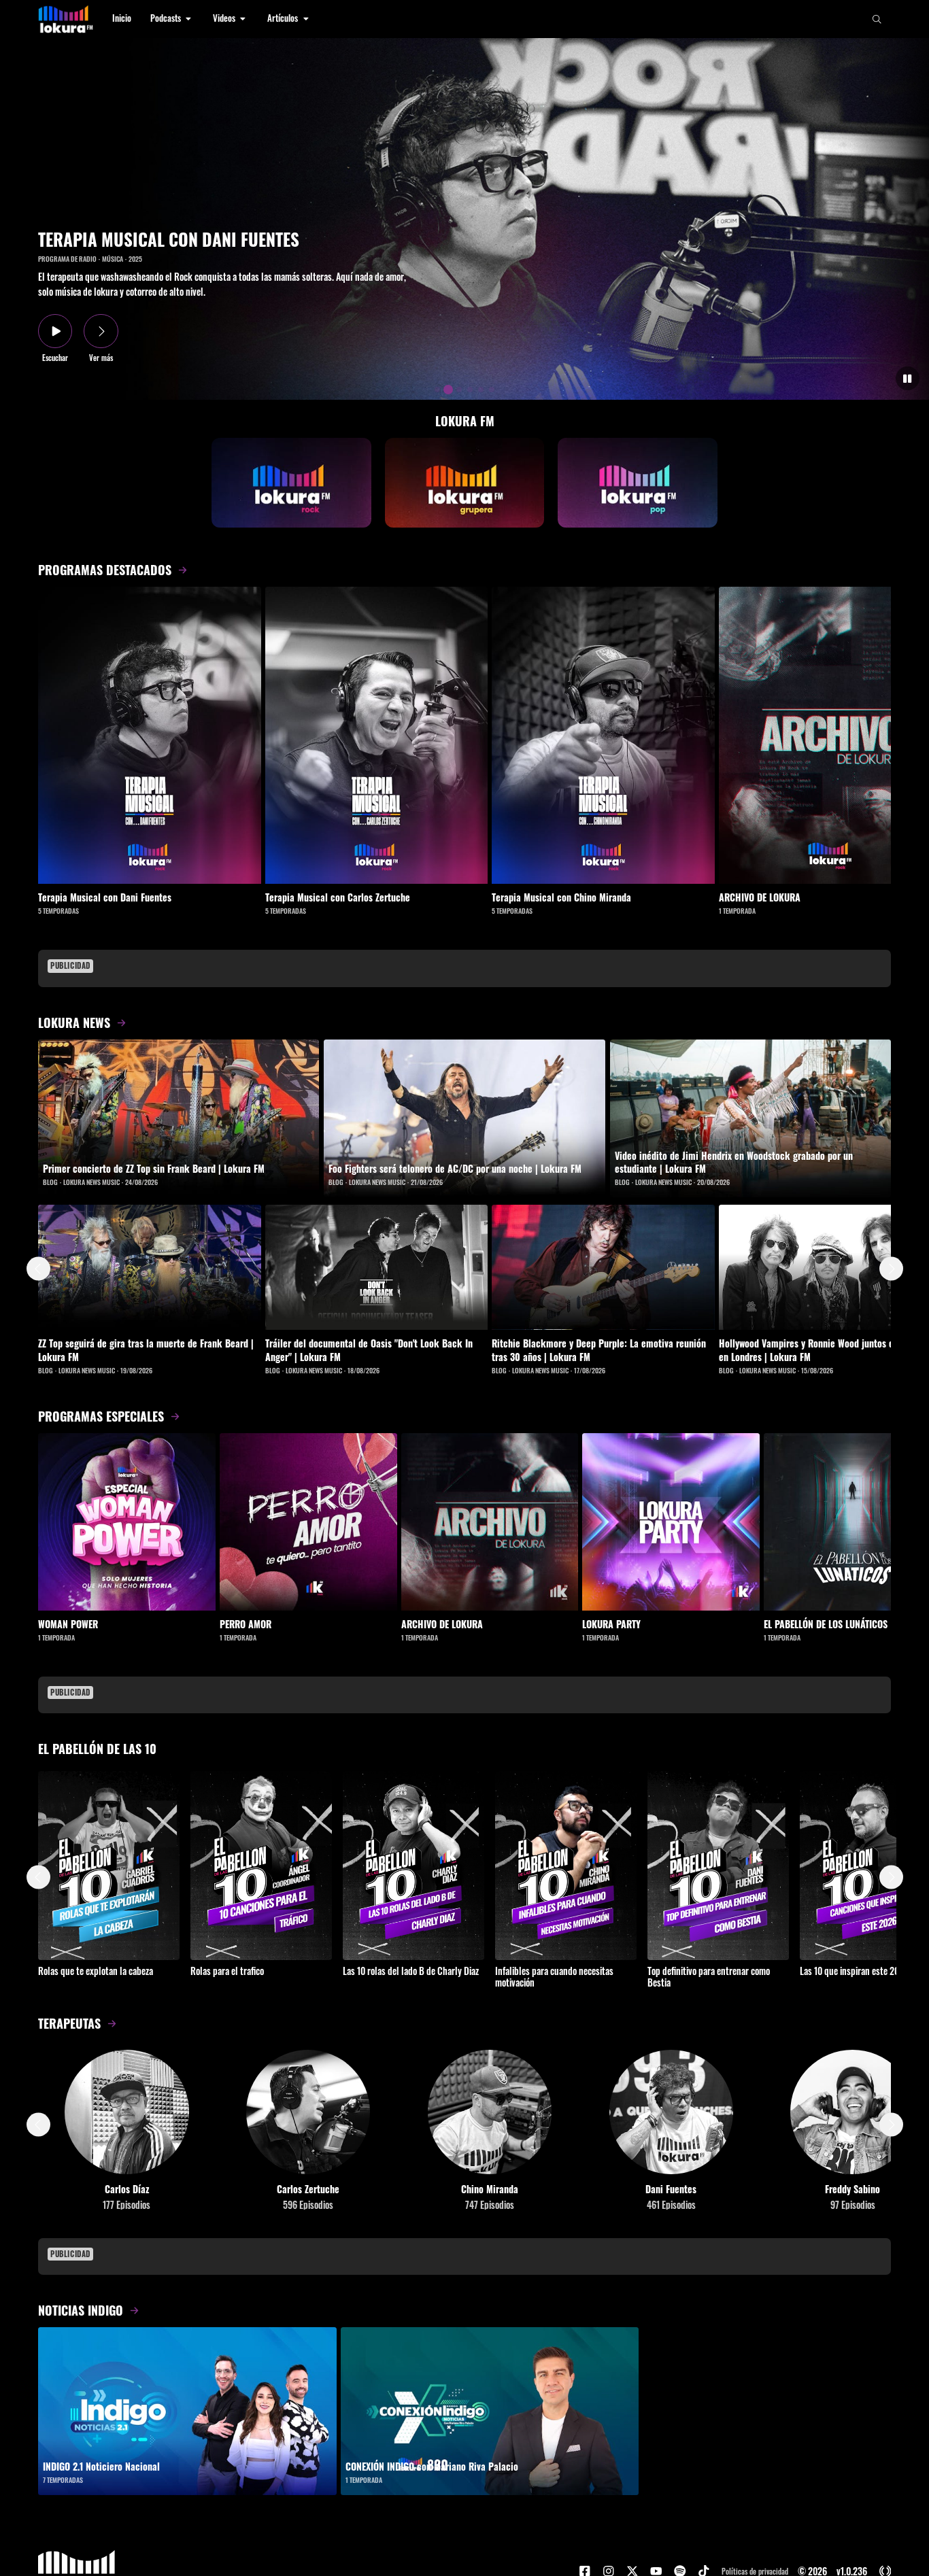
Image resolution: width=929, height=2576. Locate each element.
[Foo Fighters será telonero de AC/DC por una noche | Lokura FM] (464, 1119)
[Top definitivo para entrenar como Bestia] (718, 1865)
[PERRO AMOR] (308, 1522)
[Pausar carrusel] (908, 378)
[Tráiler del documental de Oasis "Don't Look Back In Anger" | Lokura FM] (377, 1267)
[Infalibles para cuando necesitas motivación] (566, 1865)
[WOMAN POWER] (127, 1522)
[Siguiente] (891, 1269)
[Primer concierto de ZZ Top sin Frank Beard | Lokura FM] (179, 1118)
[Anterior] (38, 1269)
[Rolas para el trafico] (261, 1865)
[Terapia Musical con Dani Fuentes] (150, 735)
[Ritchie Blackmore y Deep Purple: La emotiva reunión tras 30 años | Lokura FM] (603, 1267)
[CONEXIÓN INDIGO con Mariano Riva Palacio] (490, 2411)
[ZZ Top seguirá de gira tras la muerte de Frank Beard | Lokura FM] (150, 1267)
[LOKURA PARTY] (671, 1522)
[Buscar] (877, 19)
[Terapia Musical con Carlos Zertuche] (377, 735)
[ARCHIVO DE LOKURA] (490, 1522)
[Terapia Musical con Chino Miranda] (603, 735)
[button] (172, 19)
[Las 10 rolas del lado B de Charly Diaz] (413, 1865)
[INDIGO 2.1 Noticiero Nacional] (187, 2411)
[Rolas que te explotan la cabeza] (109, 1865)
